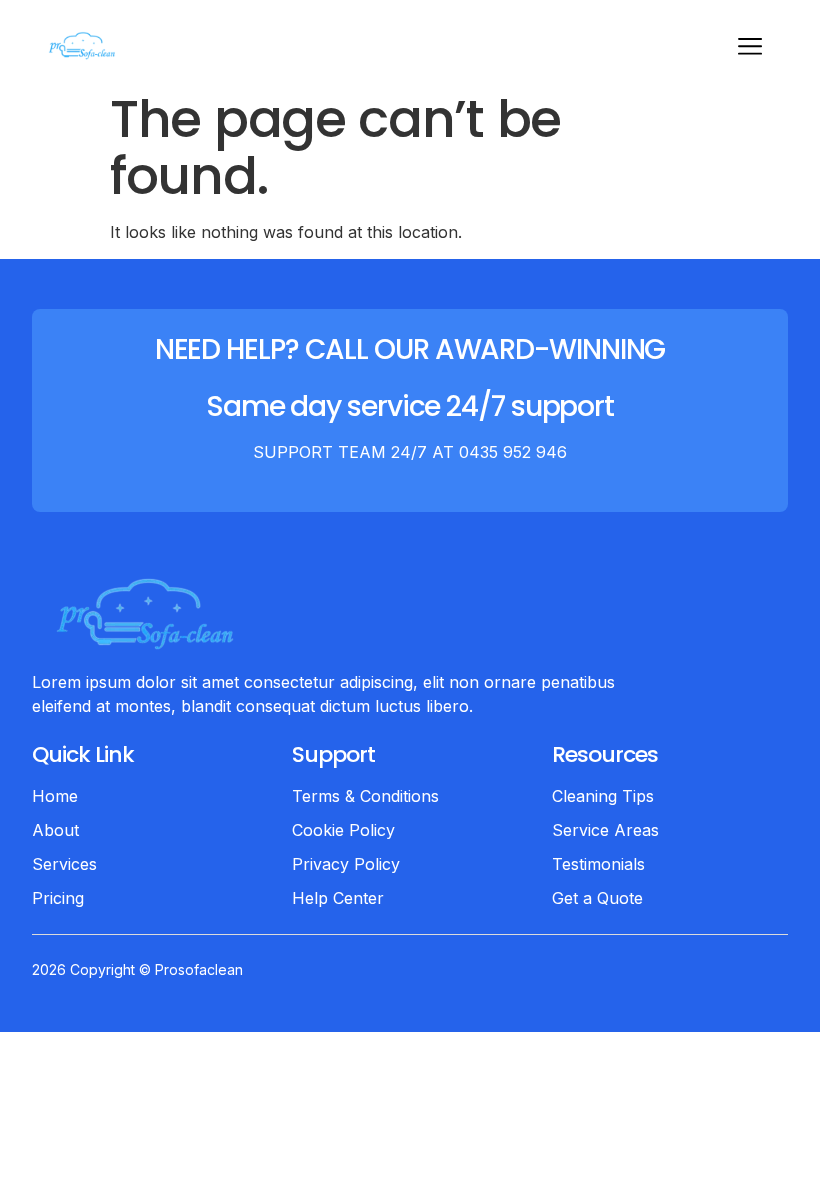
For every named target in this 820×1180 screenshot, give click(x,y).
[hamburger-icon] (749, 49)
